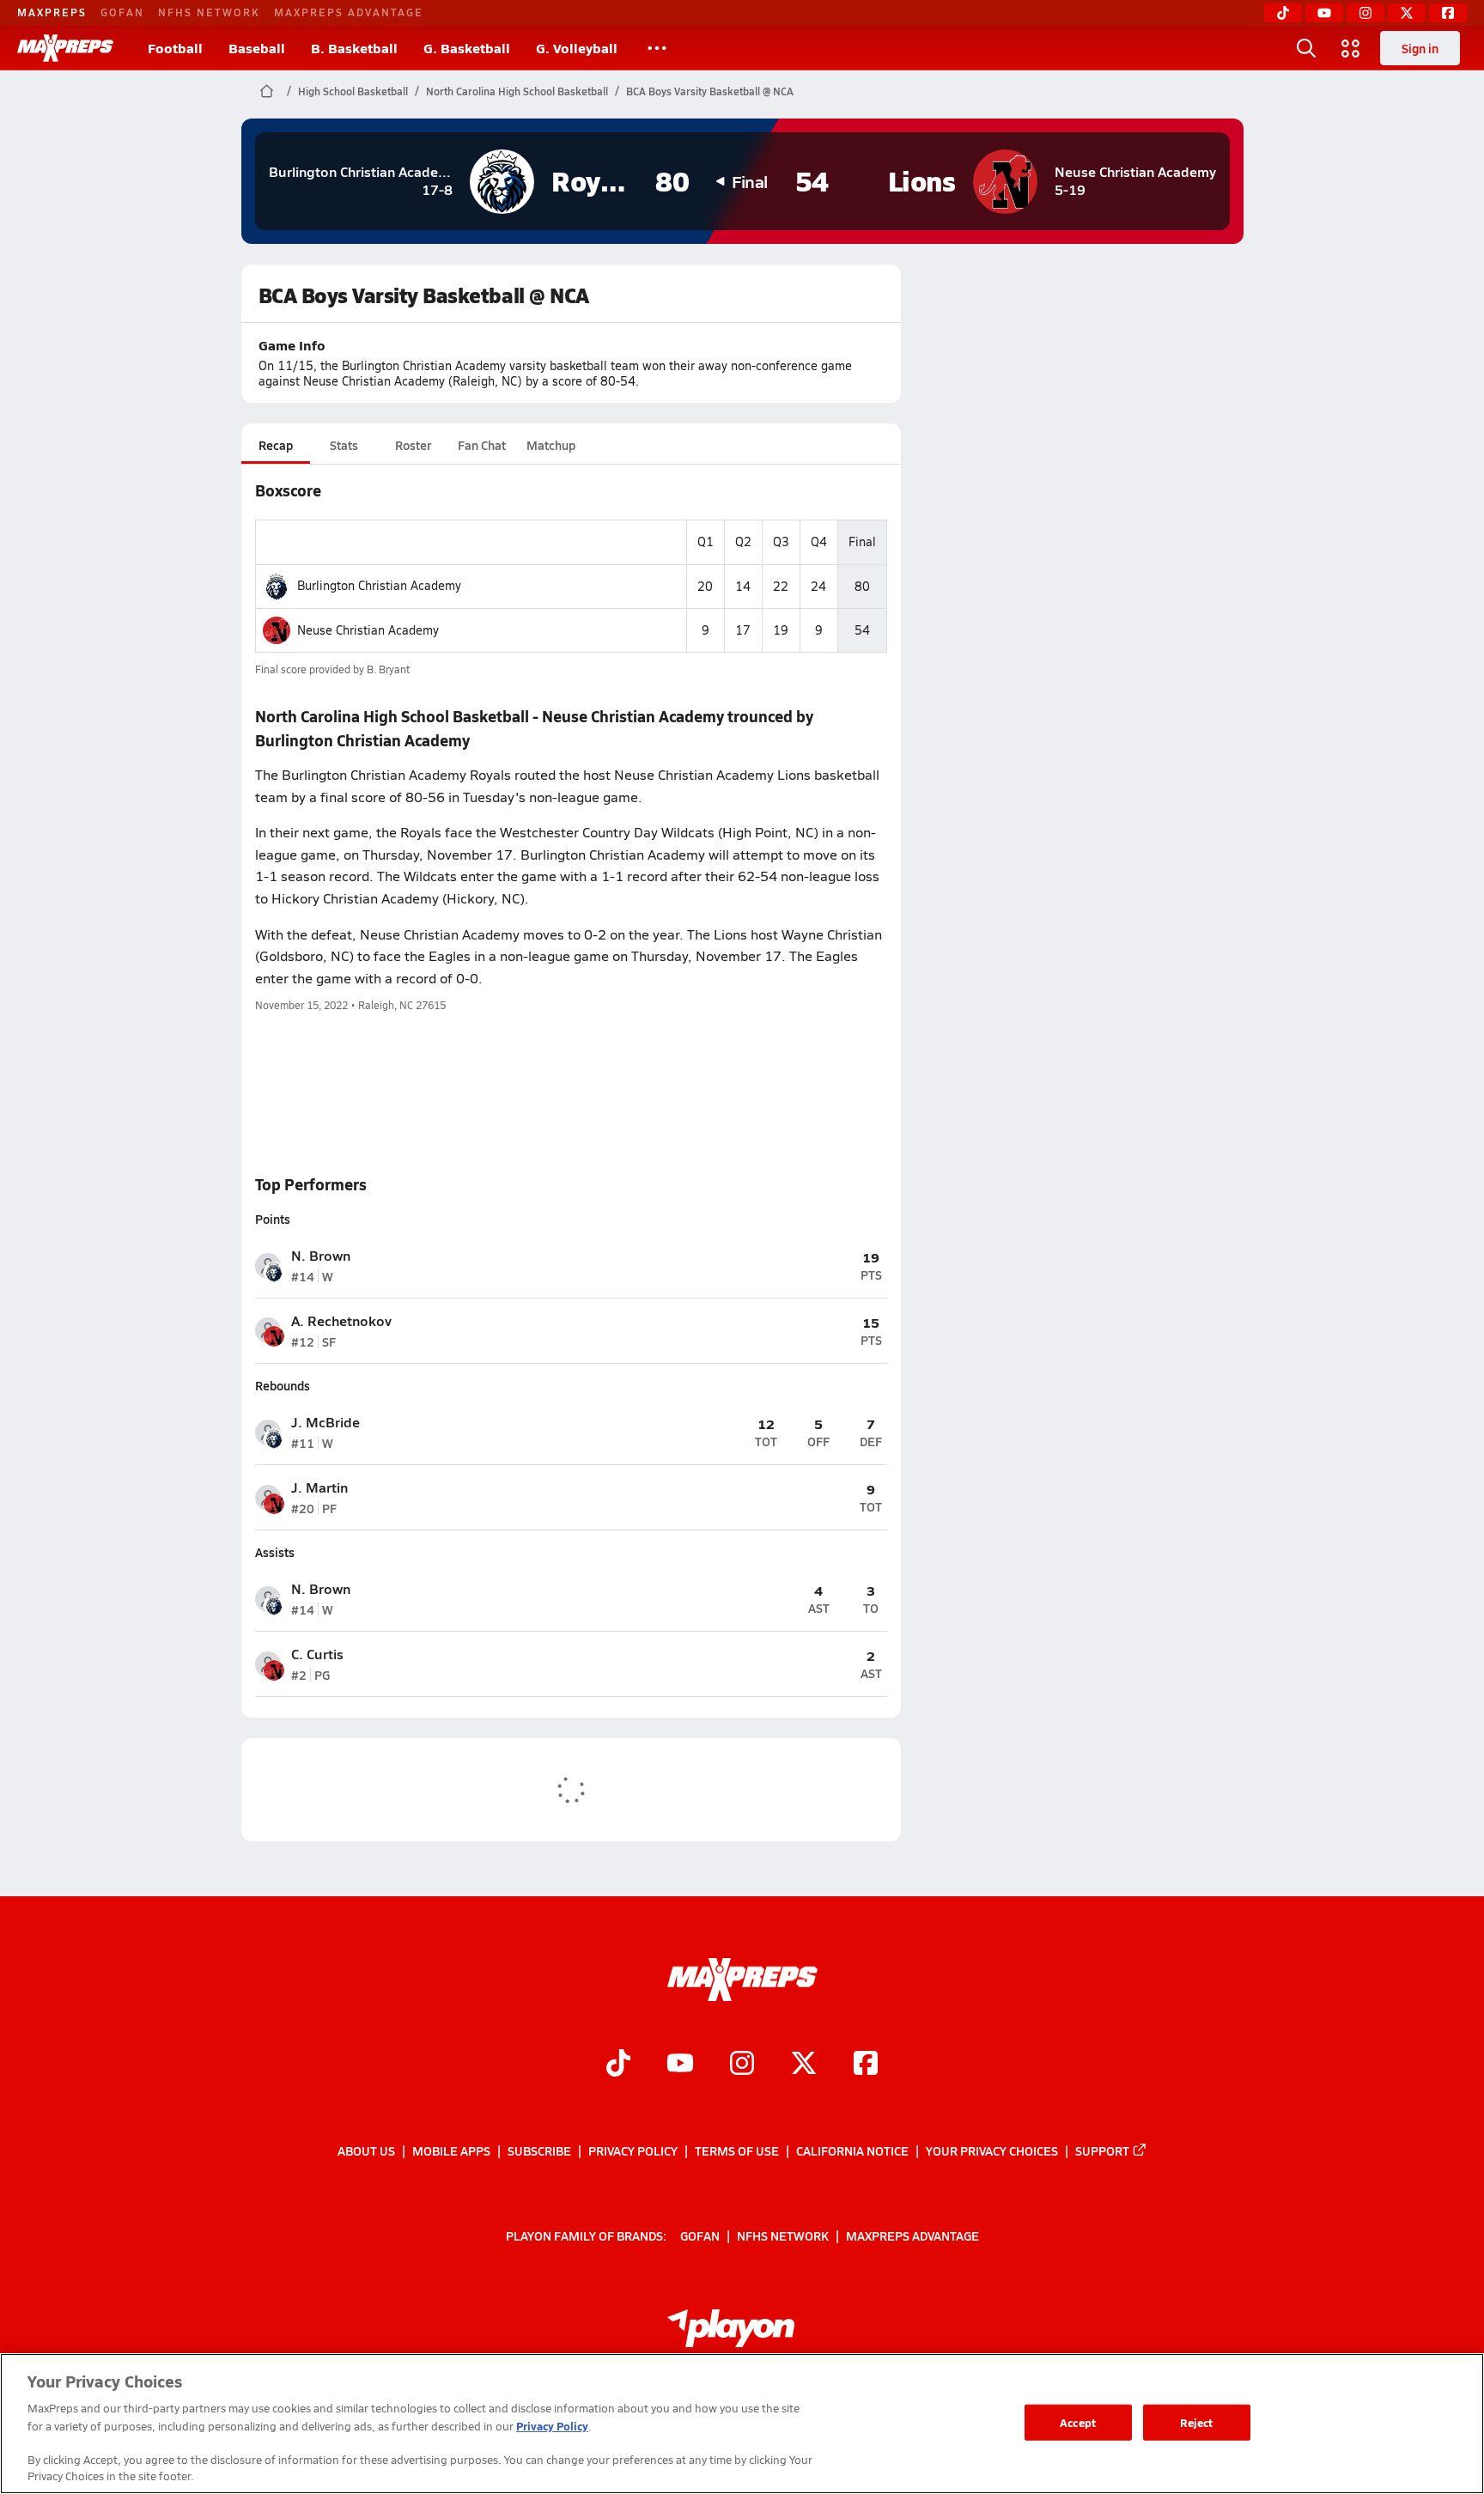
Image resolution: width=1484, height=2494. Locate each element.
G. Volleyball (577, 48)
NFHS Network (209, 12)
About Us (366, 2150)
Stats (344, 445)
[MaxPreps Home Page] (267, 91)
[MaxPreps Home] (65, 48)
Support (1102, 2150)
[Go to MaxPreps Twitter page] (804, 2065)
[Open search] (1306, 48)
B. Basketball (354, 48)
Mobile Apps (451, 2150)
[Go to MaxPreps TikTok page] (618, 2065)
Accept (1078, 2422)
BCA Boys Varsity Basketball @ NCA (710, 91)
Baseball (257, 48)
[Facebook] (1448, 13)
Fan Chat (482, 445)
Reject (1197, 2422)
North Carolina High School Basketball (517, 91)
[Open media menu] (1351, 48)
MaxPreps (52, 12)
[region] (742, 2424)
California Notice (852, 2150)
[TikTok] (1283, 13)
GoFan (122, 12)
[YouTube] (1324, 13)
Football (175, 48)
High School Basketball (353, 91)
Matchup (551, 445)
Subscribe (539, 2150)
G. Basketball (467, 48)
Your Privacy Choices (992, 2150)
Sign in (1420, 48)
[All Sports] (657, 48)
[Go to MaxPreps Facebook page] (866, 2065)
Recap (276, 445)
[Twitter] (1407, 13)
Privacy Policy (633, 2150)
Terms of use (737, 2150)
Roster (413, 445)
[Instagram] (1365, 13)
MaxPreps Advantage (349, 12)
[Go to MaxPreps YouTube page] (680, 2065)
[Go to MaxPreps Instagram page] (742, 2065)
